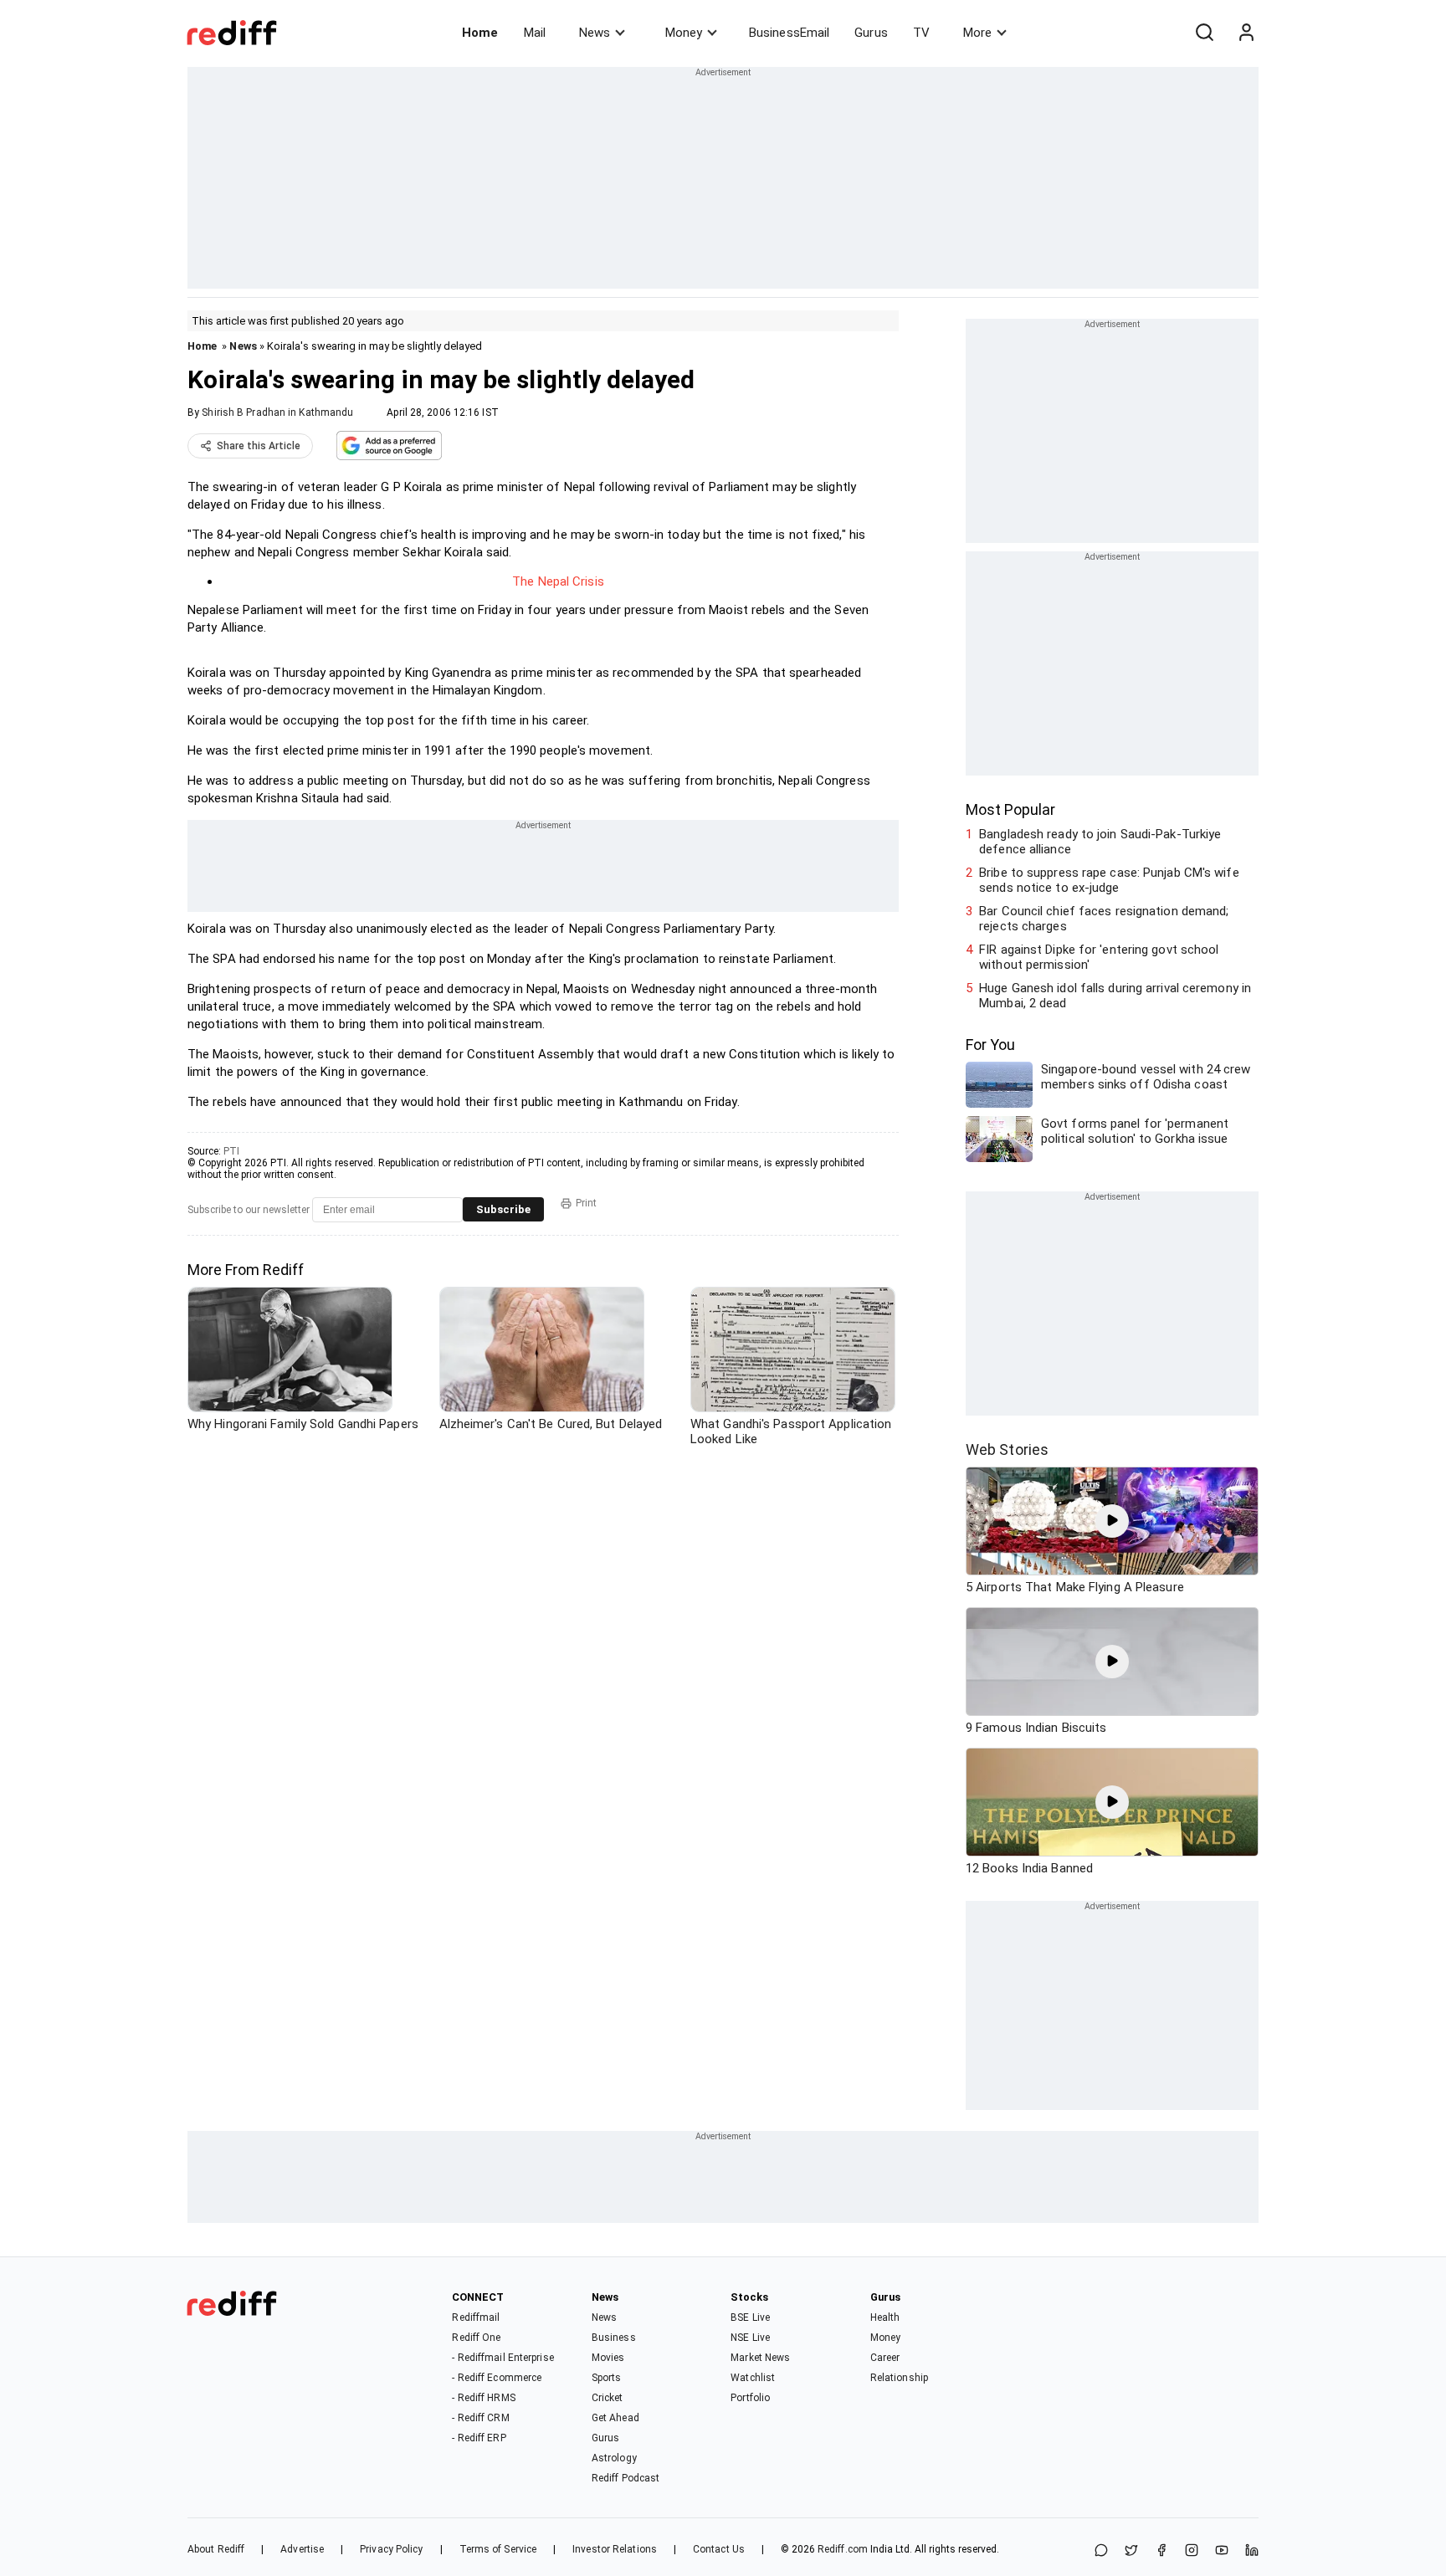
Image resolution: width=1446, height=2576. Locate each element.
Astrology (614, 2458)
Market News (760, 2358)
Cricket (608, 2398)
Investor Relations (615, 2549)
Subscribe (503, 1209)
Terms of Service (498, 2549)
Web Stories (1007, 1449)
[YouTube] (1222, 2551)
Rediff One (476, 2338)
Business (614, 2338)
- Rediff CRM (480, 2418)
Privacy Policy (391, 2549)
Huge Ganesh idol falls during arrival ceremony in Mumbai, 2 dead (1115, 996)
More (977, 33)
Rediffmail (476, 2317)
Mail (535, 33)
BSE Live (750, 2317)
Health (885, 2317)
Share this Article (259, 446)
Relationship (899, 2378)
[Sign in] (1246, 33)
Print (586, 1203)
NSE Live (750, 2338)
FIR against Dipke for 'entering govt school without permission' (1099, 957)
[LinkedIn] (1252, 2551)
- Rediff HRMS (483, 2398)
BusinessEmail (789, 33)
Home (480, 33)
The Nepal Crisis (558, 581)
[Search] (1204, 33)
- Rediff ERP (479, 2438)
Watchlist (753, 2378)
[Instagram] (1192, 2551)
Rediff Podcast (626, 2478)
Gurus (871, 33)
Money (684, 33)
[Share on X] (1131, 2551)
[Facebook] (1161, 2551)
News (595, 33)
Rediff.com (843, 2549)
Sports (607, 2378)
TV (921, 33)
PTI (231, 1151)
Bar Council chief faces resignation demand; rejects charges (1104, 919)
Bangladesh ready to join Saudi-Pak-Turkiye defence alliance (1100, 842)
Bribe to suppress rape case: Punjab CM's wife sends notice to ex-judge (1109, 880)
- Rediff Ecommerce (497, 2378)
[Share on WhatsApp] (1101, 2551)
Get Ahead (615, 2418)
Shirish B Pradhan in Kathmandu (277, 412)
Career (885, 2358)
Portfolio (750, 2398)
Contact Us (719, 2549)
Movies (608, 2358)
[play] (1112, 1521)
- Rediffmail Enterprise (503, 2358)
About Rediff (216, 2549)
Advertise (302, 2549)
